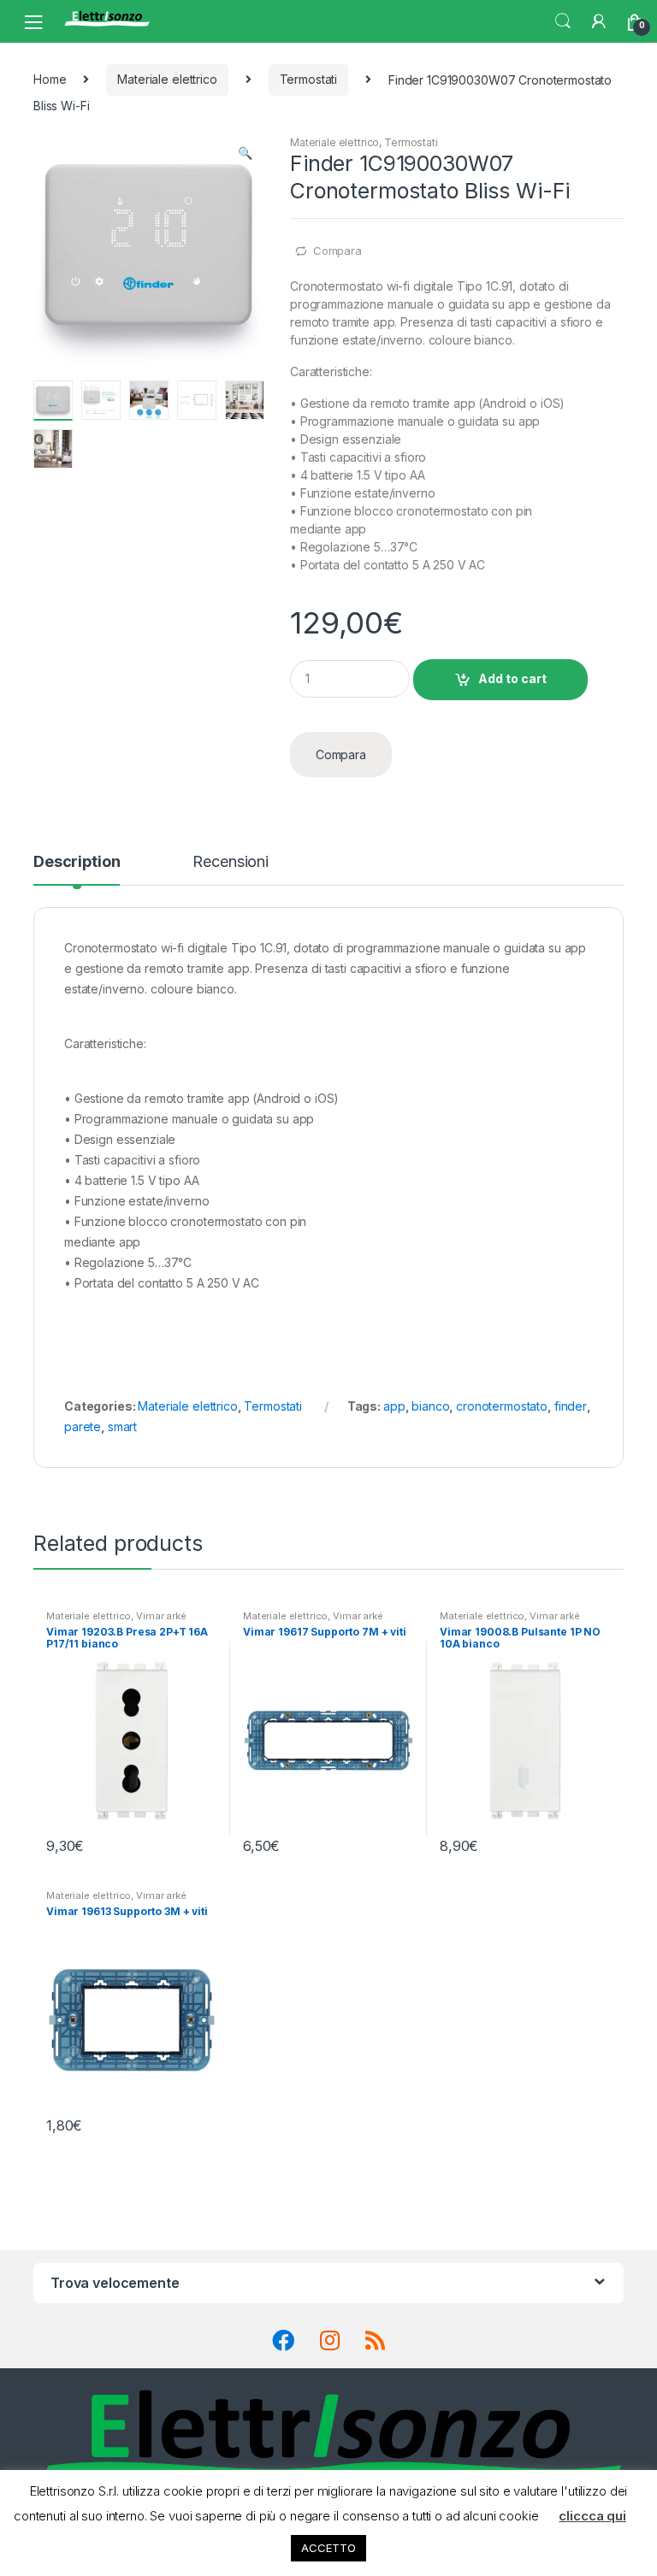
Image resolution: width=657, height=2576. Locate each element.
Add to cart (512, 678)
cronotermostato (502, 1406)
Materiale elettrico (167, 79)
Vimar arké (161, 1616)
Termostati (309, 79)
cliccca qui (592, 2516)
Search (563, 21)
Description (77, 862)
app (394, 1406)
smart (122, 1427)
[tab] (77, 869)
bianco (430, 1406)
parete (83, 1427)
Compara (337, 251)
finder (571, 1406)
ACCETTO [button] (328, 2548)
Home (50, 79)
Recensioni (231, 862)
